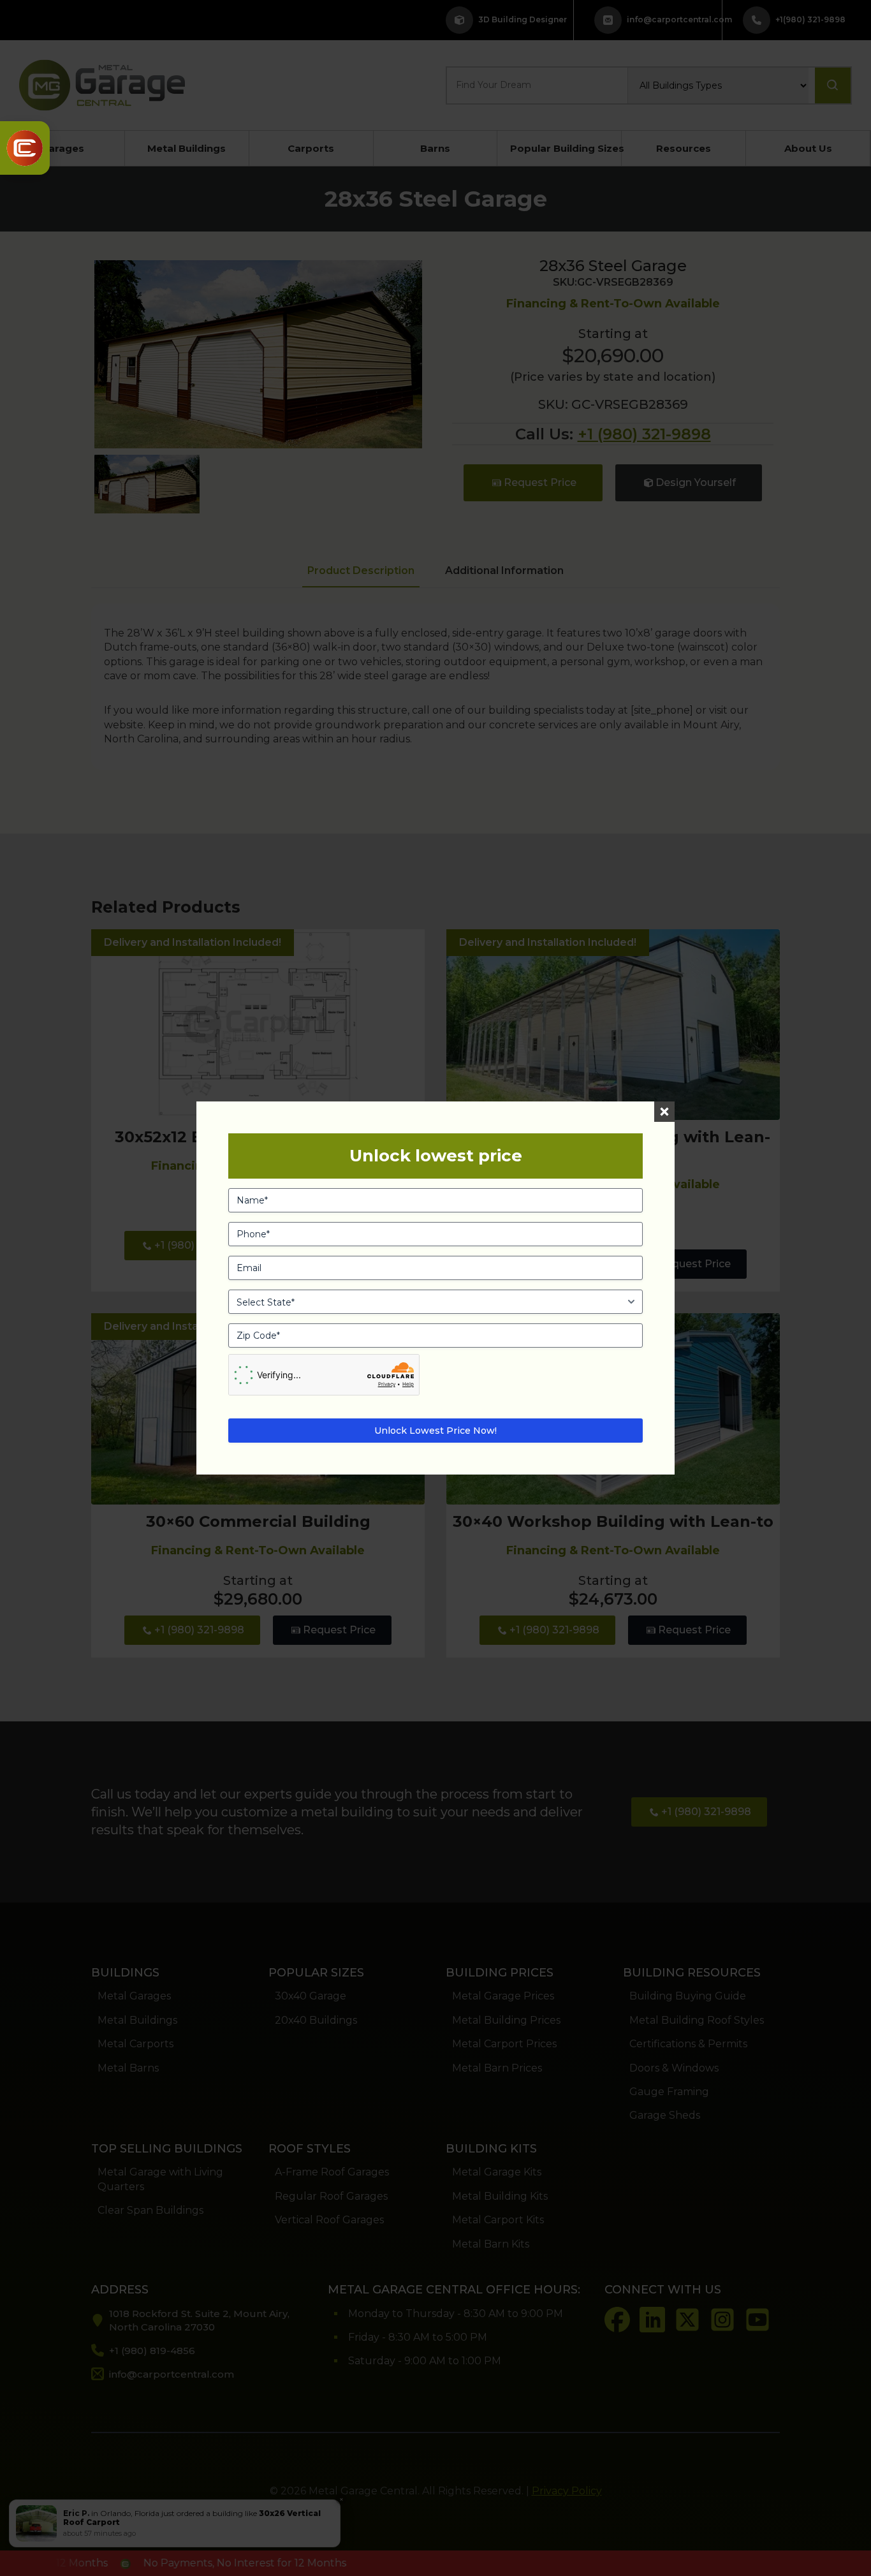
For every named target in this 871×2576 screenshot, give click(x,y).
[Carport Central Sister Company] (25, 148)
